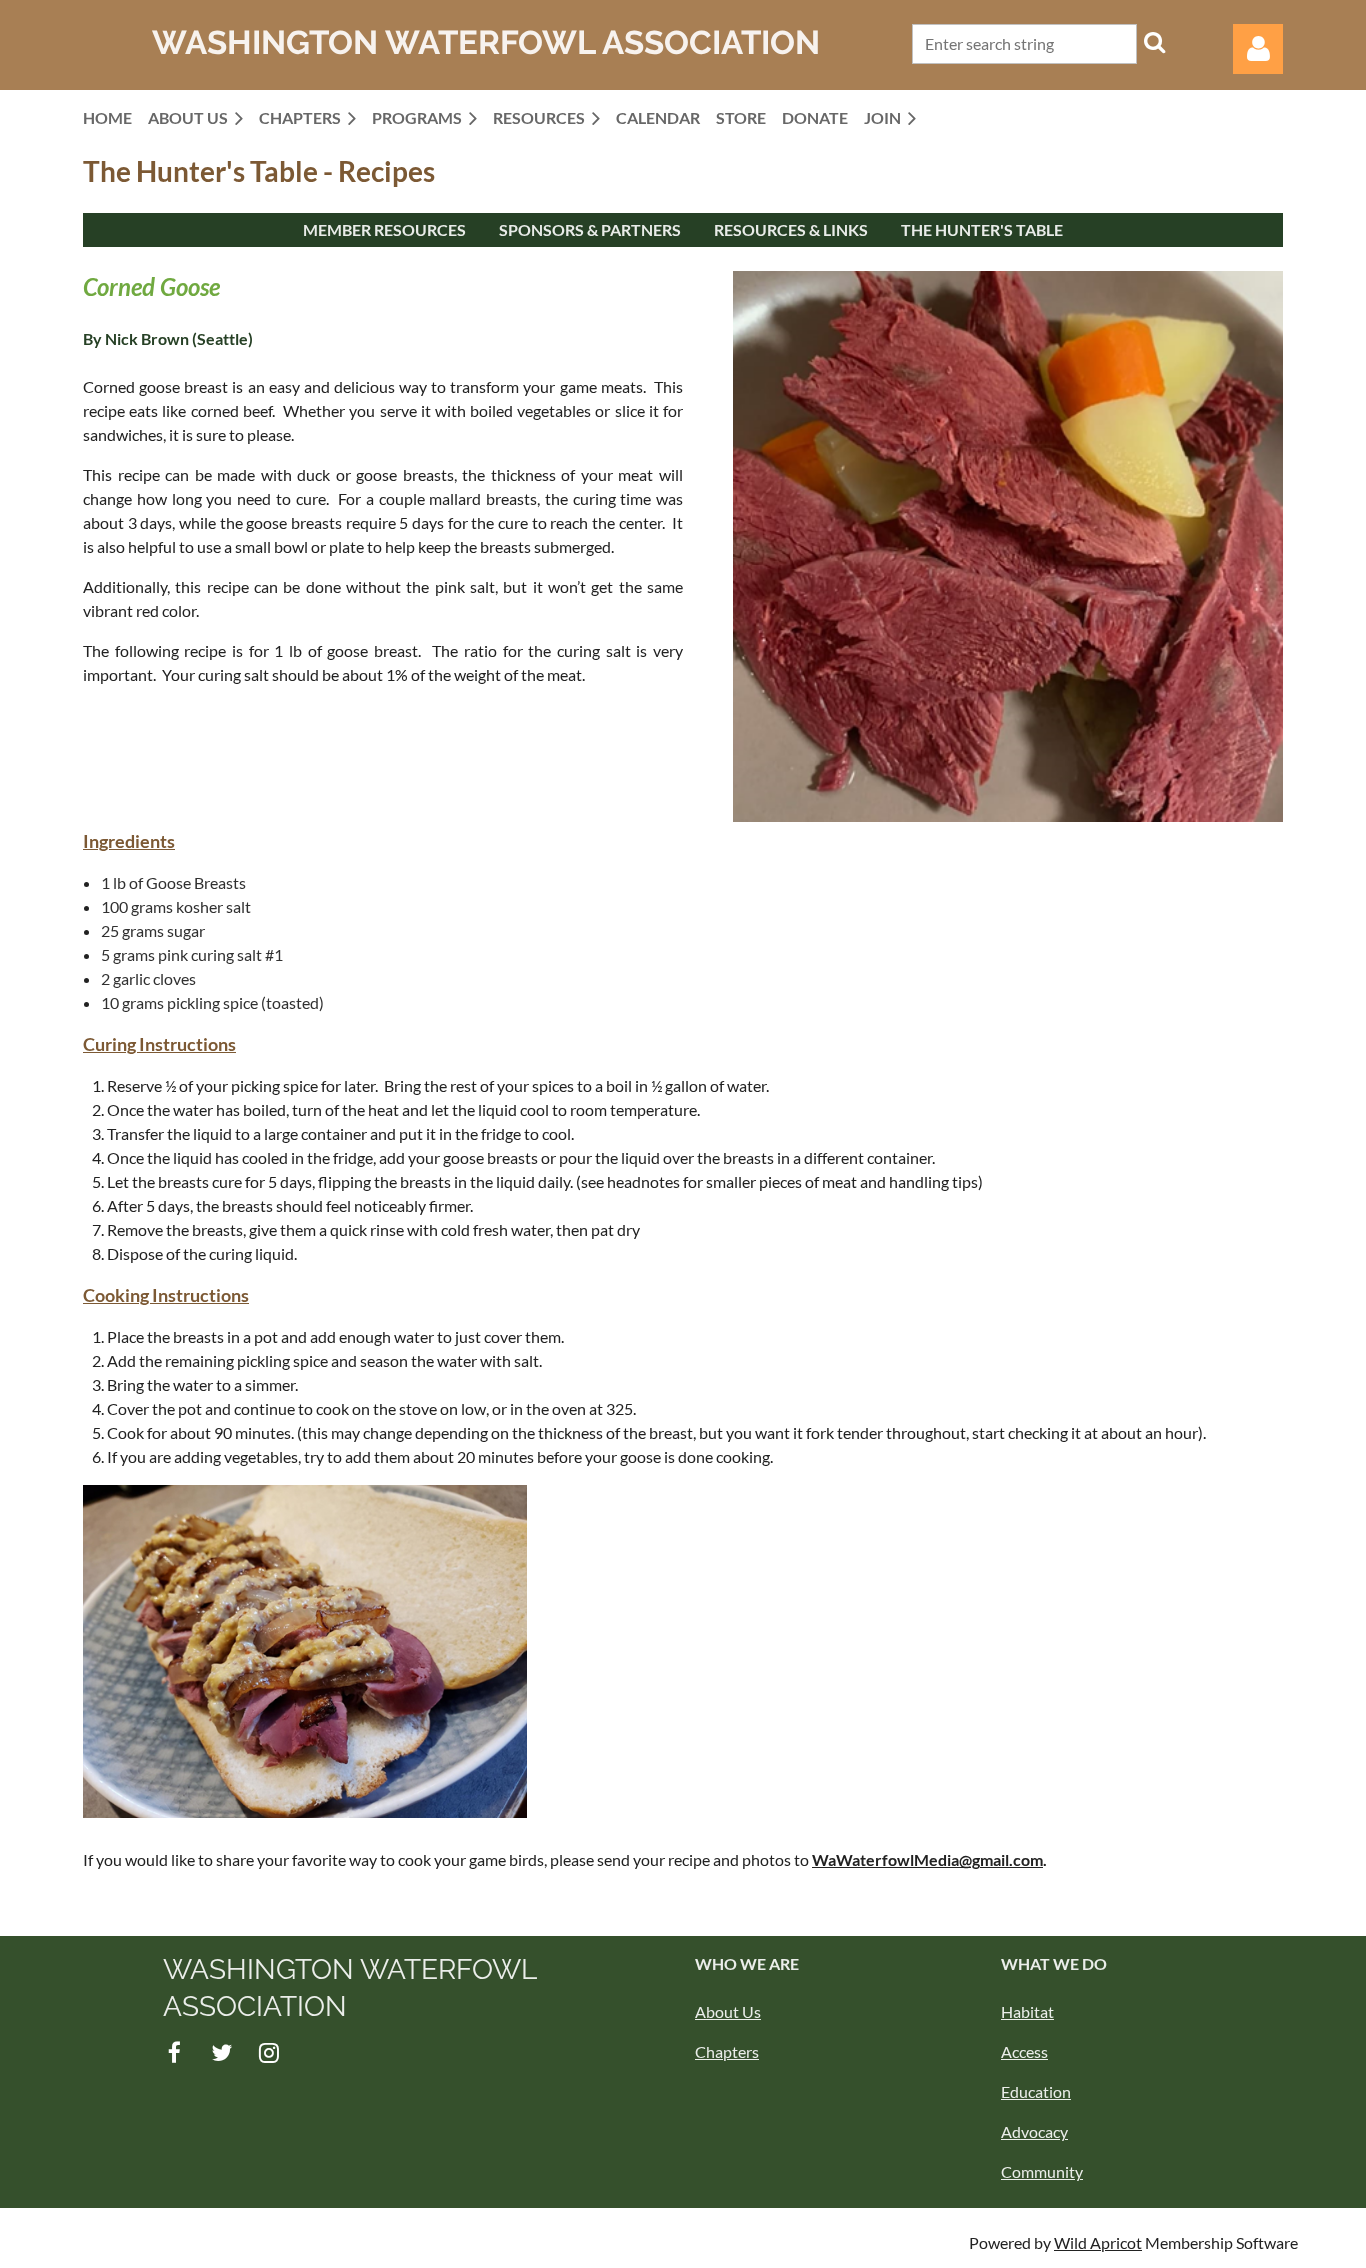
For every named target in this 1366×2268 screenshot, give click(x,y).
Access (1024, 2051)
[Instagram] (268, 2052)
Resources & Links (791, 229)
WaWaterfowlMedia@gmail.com (927, 1859)
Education (1036, 2091)
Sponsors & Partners (590, 229)
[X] (221, 2052)
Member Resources (384, 229)
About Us (728, 2011)
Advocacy (1034, 2131)
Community (1042, 2171)
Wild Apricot (1098, 2242)
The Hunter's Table (982, 229)
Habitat (1027, 2011)
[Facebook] (174, 2052)
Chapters (727, 2051)
